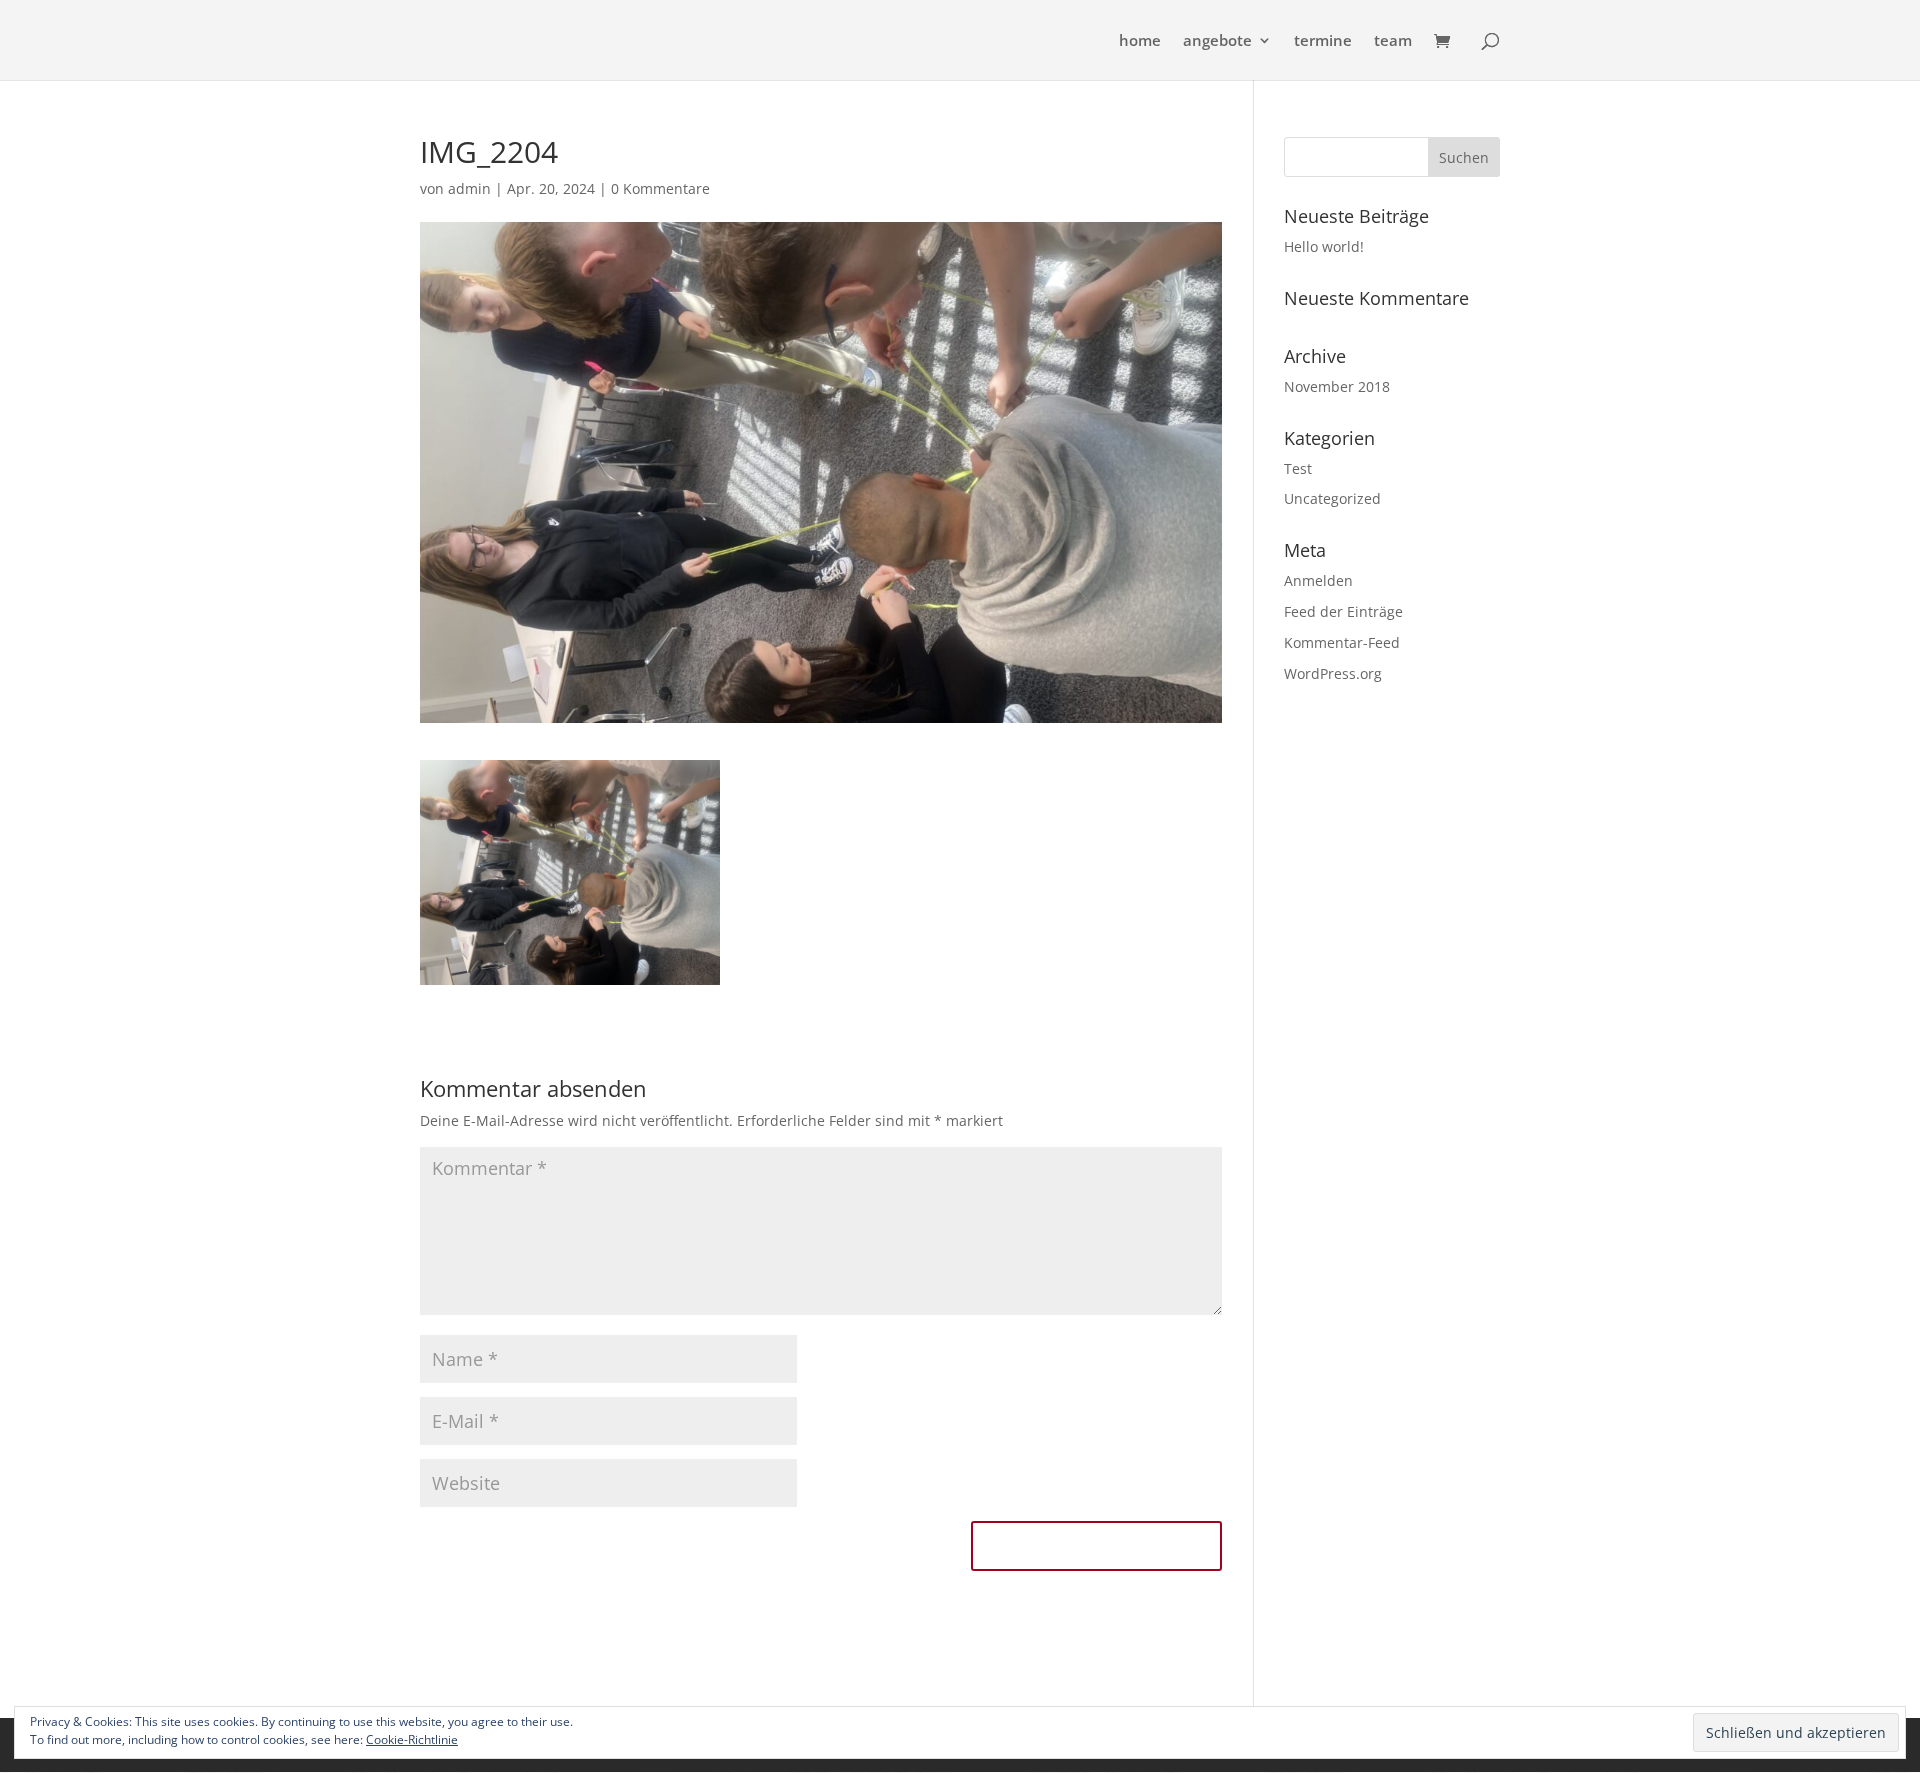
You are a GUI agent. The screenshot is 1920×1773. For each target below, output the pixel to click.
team (1393, 41)
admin (469, 188)
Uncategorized (1332, 498)
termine (1323, 41)
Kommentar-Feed (1342, 642)
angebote (1217, 41)
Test (1298, 468)
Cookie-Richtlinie (412, 1739)
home (1140, 41)
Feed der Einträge (1343, 611)
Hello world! (1324, 246)
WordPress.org (1333, 673)
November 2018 (1337, 386)
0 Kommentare (660, 188)
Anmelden (1318, 580)
